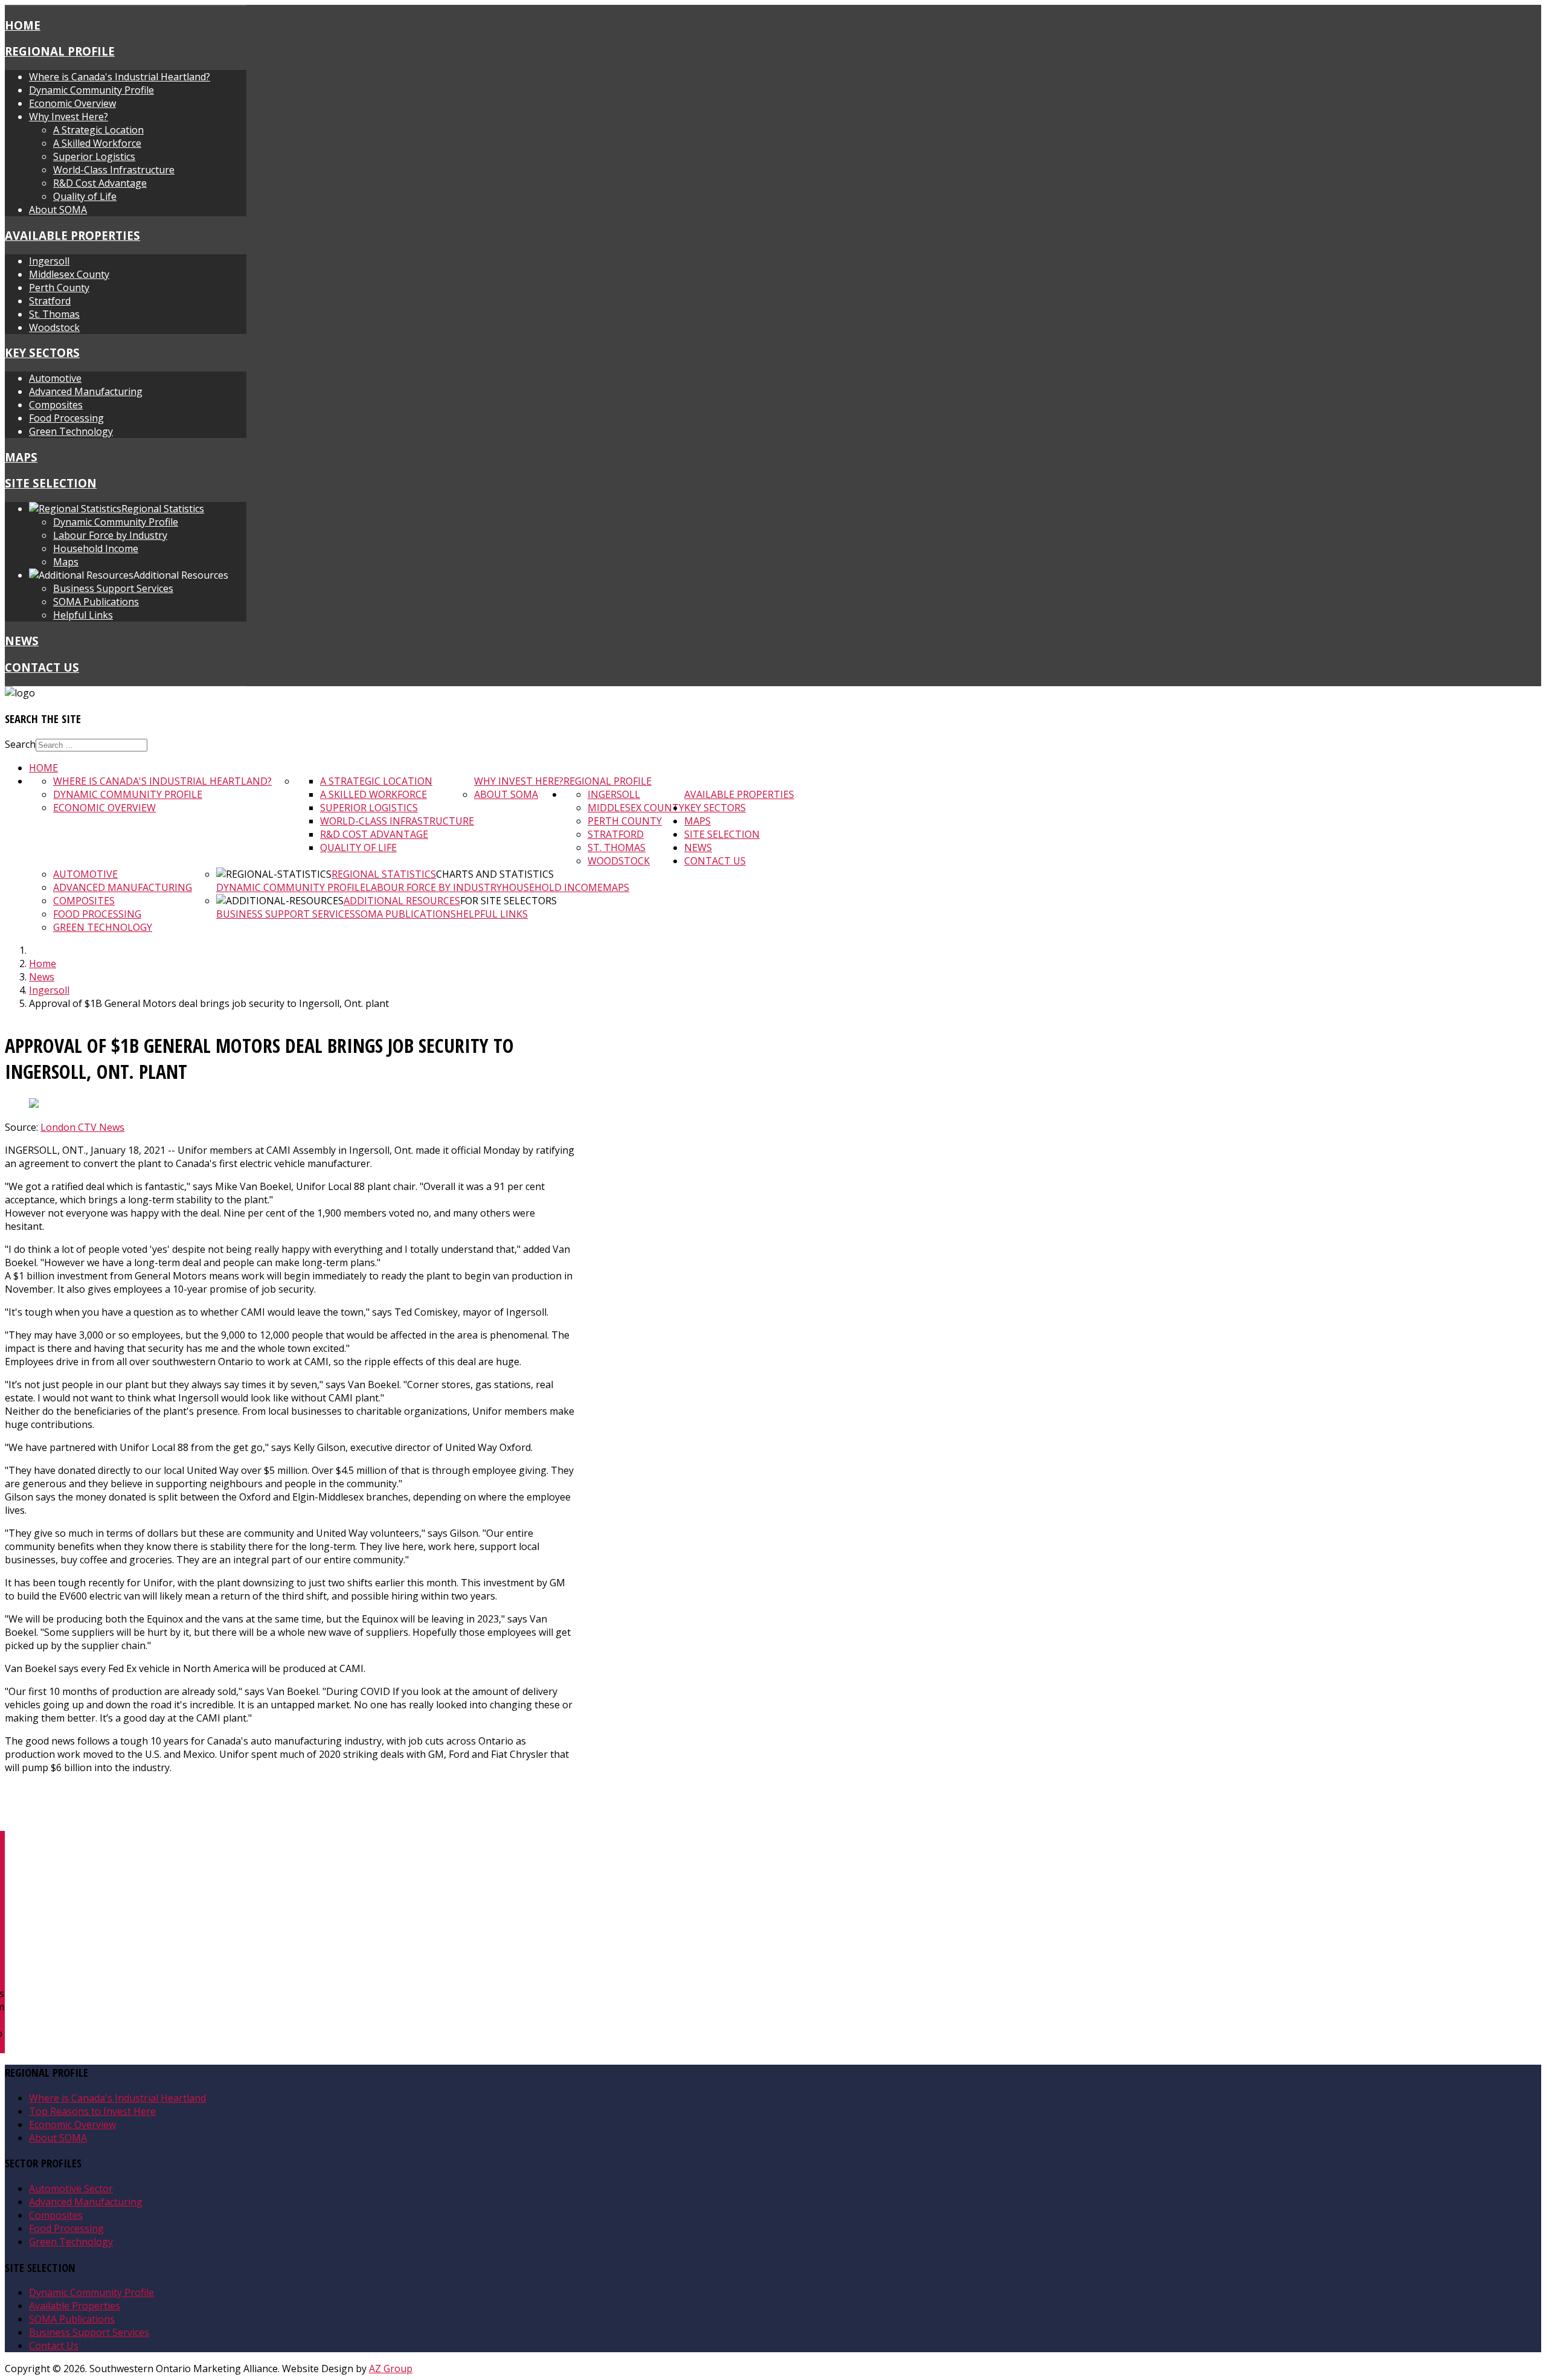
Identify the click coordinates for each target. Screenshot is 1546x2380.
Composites (56, 405)
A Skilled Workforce (97, 143)
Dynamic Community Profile (91, 90)
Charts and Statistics (495, 874)
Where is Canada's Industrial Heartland (117, 2098)
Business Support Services (113, 588)
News (22, 641)
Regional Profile (60, 51)
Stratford (50, 301)
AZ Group (391, 2369)
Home (23, 25)
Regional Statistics (384, 874)
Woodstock (54, 327)
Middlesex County (69, 274)
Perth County (59, 288)
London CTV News (82, 1127)
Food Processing (66, 418)
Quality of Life (85, 196)
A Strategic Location (98, 130)
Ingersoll (49, 261)
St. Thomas (54, 314)
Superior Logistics (94, 156)
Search (20, 744)
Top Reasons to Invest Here (92, 2111)
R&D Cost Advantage (100, 183)
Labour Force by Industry (110, 535)
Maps (21, 457)
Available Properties (72, 235)
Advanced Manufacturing (86, 391)
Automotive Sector (71, 2189)
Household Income (96, 548)
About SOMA (58, 210)
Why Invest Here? (69, 117)
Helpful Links (83, 615)
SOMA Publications (96, 602)
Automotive (55, 378)
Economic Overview (72, 103)
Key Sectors (42, 352)
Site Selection (51, 483)
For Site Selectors (508, 901)
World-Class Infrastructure (114, 170)
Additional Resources (402, 901)
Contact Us (42, 667)
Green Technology (71, 431)
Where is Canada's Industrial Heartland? (120, 77)
